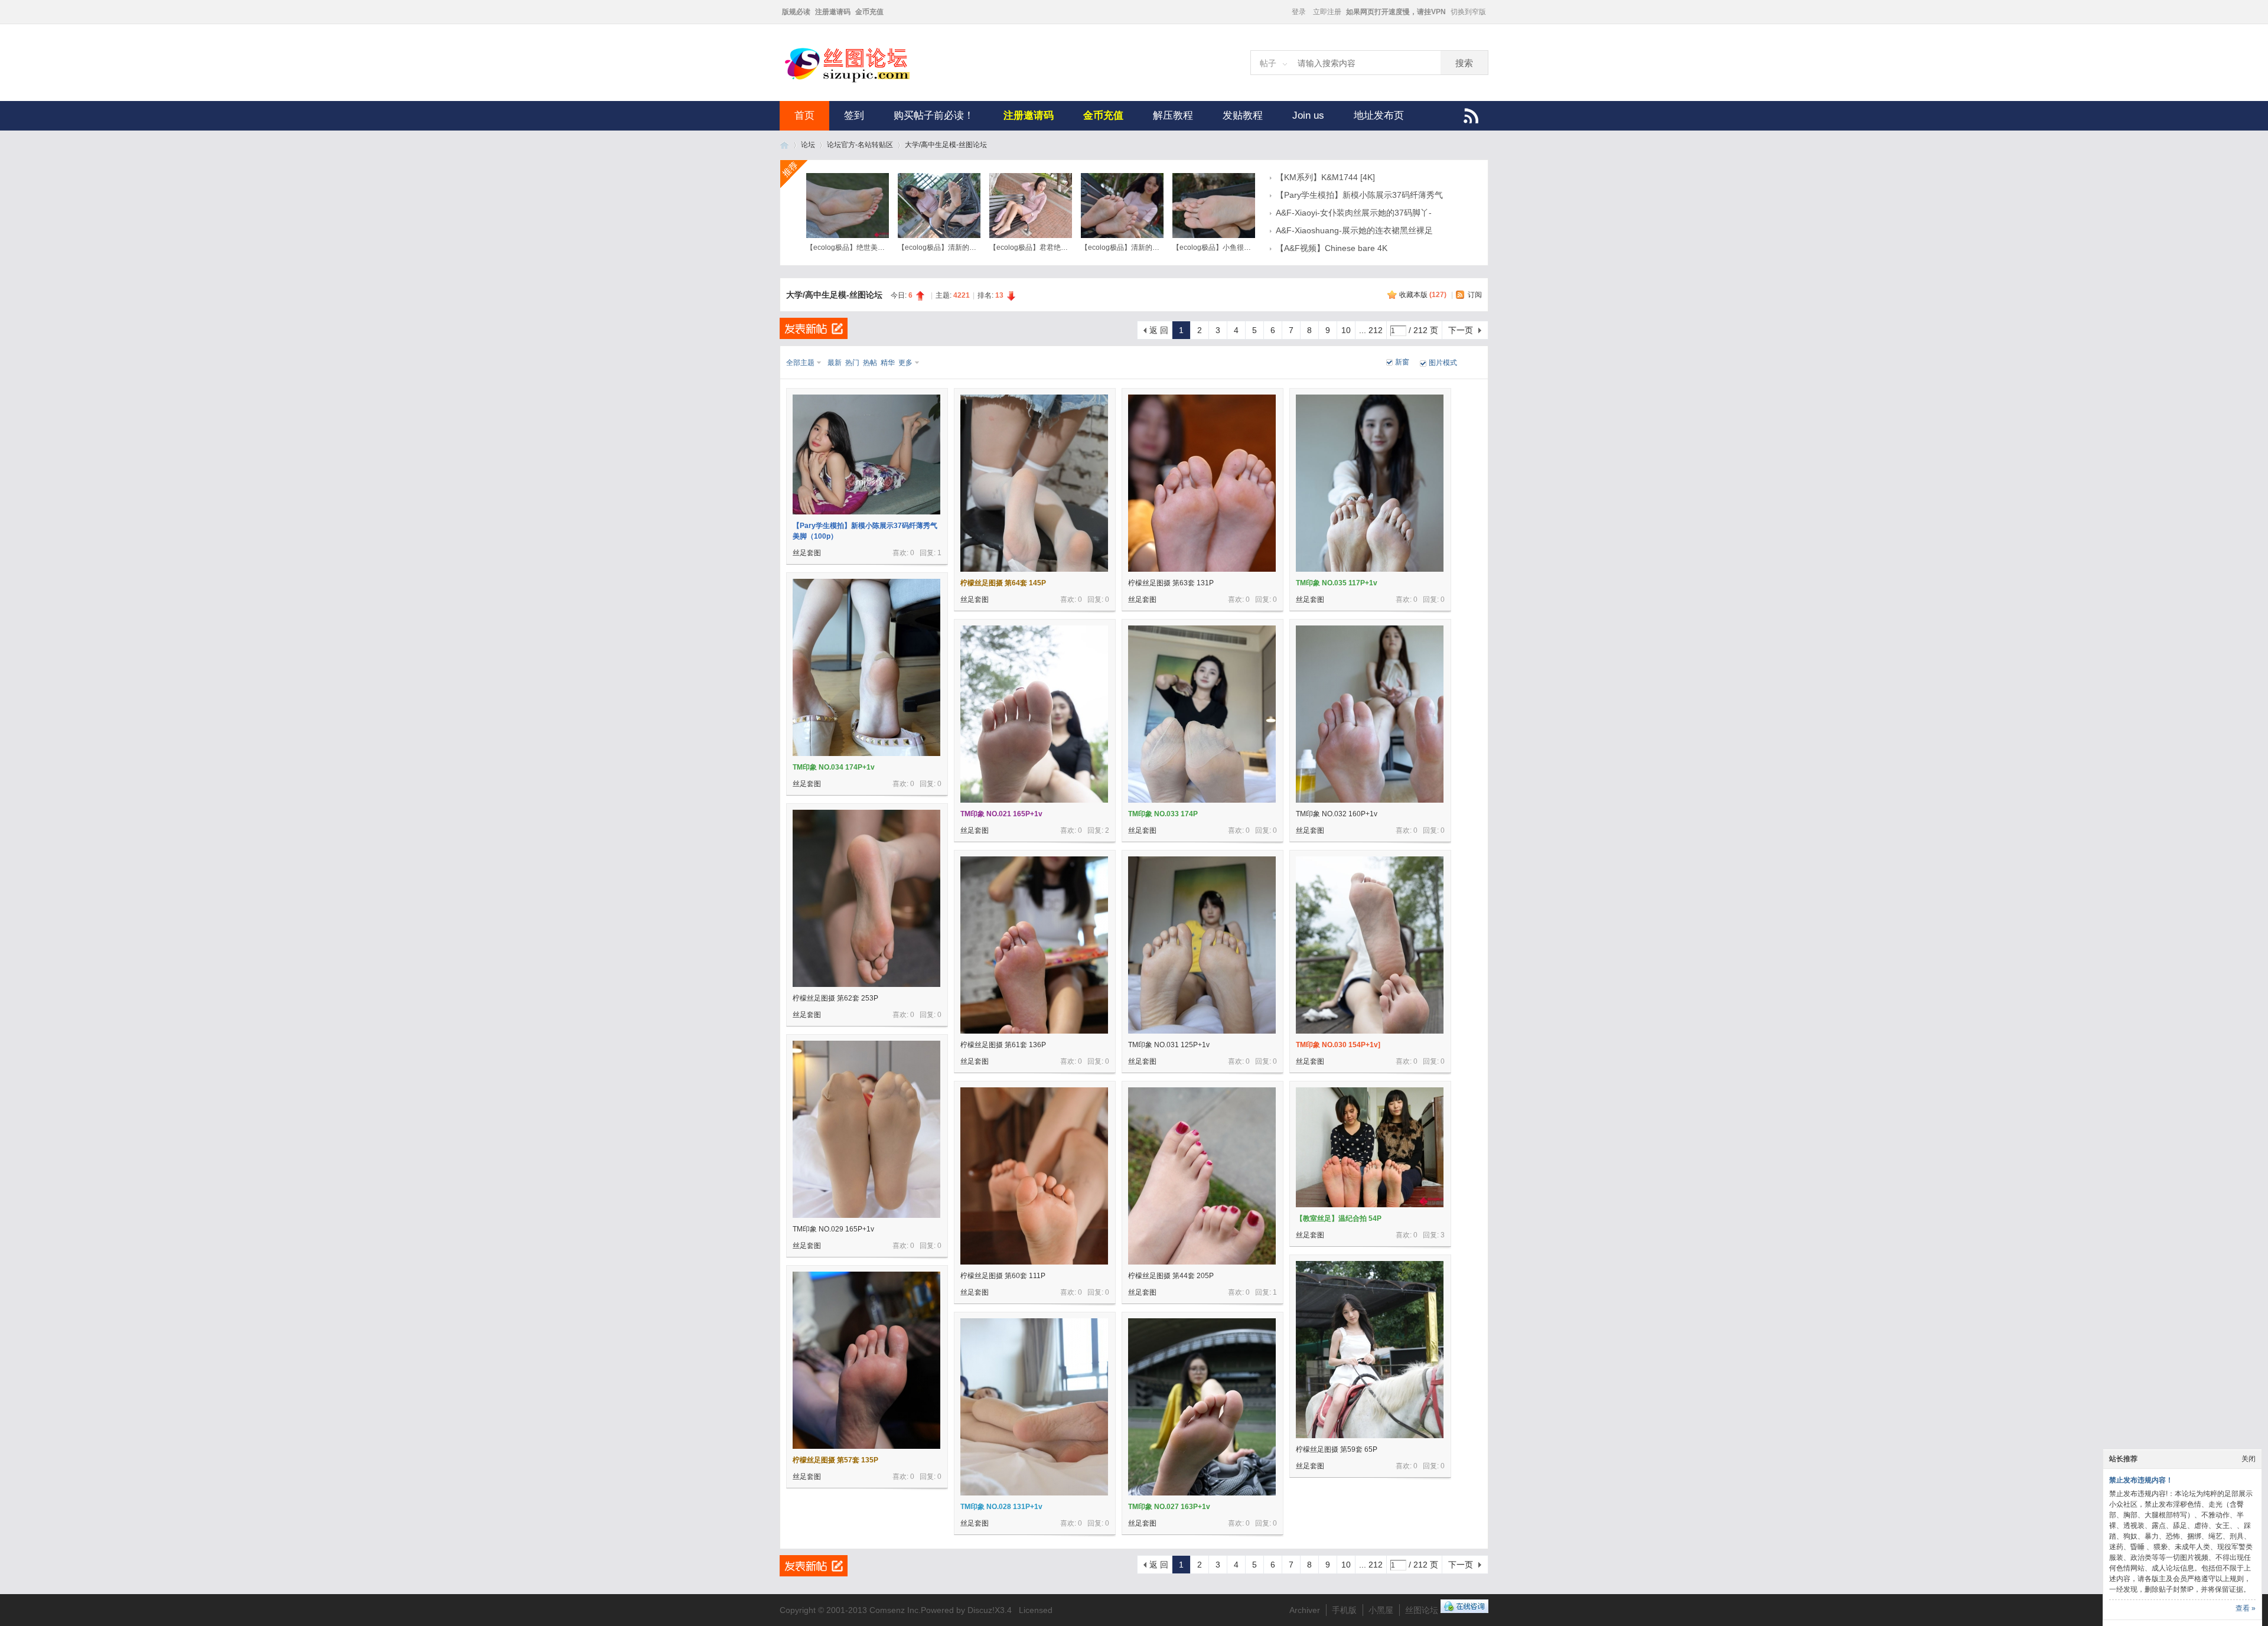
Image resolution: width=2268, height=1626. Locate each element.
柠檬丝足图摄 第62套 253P (835, 998)
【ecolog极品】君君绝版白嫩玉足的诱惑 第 (1058, 247)
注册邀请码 (833, 12)
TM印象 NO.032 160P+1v (1337, 814)
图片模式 (1443, 363)
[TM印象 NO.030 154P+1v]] (1370, 945)
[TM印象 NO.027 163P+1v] (1202, 1407)
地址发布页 (1379, 115)
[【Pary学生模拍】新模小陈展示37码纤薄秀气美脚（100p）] (866, 454)
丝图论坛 (784, 145)
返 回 (1159, 330)
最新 (835, 363)
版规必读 (796, 12)
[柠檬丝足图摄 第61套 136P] (1034, 945)
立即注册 (1327, 12)
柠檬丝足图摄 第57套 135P (835, 1460)
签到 (854, 115)
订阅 (1475, 295)
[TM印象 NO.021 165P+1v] (1034, 714)
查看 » (2246, 1608)
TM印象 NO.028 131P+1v (1001, 1507)
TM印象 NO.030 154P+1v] (1338, 1045)
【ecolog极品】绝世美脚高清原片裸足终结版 (877, 247)
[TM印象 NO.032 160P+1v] (1370, 714)
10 (1346, 330)
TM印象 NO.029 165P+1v (833, 1229)
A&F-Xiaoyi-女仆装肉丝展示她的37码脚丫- (1354, 213)
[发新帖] (814, 328)
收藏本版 (1423, 295)
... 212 (1371, 330)
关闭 (2249, 1459)
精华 (888, 363)
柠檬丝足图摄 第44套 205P (1171, 1276)
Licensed (1036, 1610)
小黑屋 (1381, 1610)
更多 (905, 363)
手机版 (1344, 1610)
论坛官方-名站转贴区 (860, 145)
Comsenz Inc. (895, 1610)
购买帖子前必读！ (934, 115)
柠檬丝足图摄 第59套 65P (1337, 1449)
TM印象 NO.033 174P (1163, 814)
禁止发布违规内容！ (2141, 1480)
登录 (1299, 12)
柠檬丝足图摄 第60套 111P (1003, 1276)
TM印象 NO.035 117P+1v (1337, 583)
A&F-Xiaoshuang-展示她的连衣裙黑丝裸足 (1354, 230)
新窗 (1402, 362)
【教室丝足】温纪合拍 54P (1339, 1218)
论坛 (808, 145)
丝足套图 (807, 553)
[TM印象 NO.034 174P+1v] (866, 667)
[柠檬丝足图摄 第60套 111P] (1034, 1176)
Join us (1308, 115)
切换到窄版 (1468, 12)
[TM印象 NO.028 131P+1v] (1034, 1407)
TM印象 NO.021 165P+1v (1001, 814)
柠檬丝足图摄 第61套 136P (1003, 1045)
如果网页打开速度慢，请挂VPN (1396, 12)
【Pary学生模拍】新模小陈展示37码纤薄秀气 (1359, 195)
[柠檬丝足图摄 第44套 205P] (1202, 1176)
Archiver (1305, 1610)
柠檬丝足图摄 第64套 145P (1003, 583)
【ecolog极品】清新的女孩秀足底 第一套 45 (968, 247)
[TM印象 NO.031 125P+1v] (1202, 945)
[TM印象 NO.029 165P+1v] (866, 1129)
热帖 (870, 363)
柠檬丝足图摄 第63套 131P (1171, 583)
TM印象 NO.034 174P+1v (834, 767)
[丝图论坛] (859, 81)
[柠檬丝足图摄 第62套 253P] (866, 898)
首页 (804, 115)
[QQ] (1464, 1610)
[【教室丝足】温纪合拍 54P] (1370, 1147)
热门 (852, 363)
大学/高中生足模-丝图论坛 (946, 145)
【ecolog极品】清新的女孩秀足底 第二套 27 (1151, 247)
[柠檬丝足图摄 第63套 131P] (1202, 483)
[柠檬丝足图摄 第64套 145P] (1034, 483)
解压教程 (1173, 115)
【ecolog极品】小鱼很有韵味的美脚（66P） (1243, 247)
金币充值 (869, 12)
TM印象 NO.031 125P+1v (1169, 1045)
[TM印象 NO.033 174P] (1202, 714)
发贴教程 (1243, 115)
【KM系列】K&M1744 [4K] (1325, 177)
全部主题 (800, 363)
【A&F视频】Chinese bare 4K (1332, 248)
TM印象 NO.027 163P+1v (1169, 1507)
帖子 (1268, 63)
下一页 (1461, 330)
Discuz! (981, 1610)
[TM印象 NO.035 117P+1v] (1370, 483)
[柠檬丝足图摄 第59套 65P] (1370, 1350)
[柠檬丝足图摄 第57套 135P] (866, 1360)
